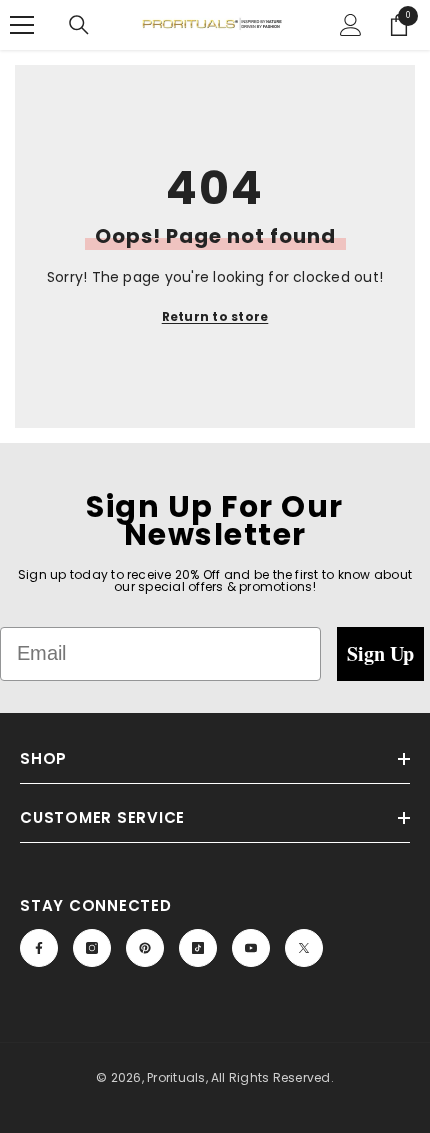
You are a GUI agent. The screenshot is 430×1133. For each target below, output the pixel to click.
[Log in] (351, 25)
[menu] (22, 25)
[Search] (79, 25)
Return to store (215, 316)
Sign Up (380, 653)
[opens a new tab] (39, 948)
